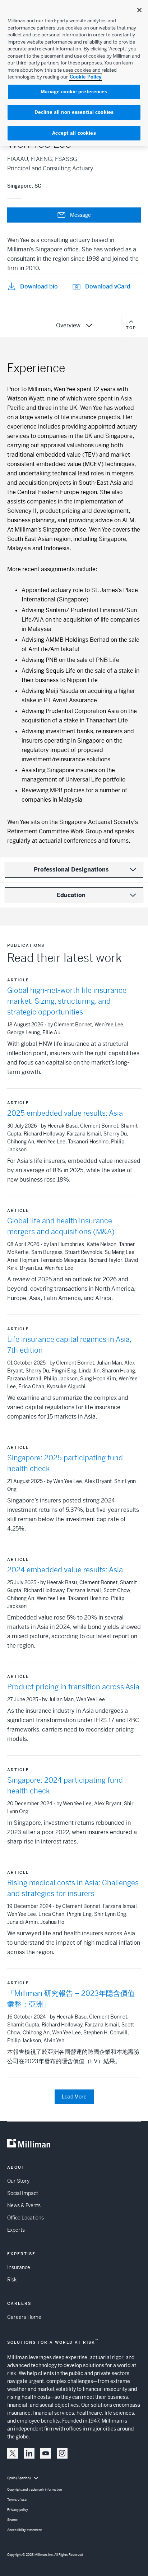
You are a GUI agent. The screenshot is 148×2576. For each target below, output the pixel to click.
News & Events (24, 2205)
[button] (13, 2453)
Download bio (39, 286)
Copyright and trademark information (34, 2490)
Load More (74, 2097)
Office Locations (26, 2218)
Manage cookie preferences (74, 92)
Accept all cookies (74, 133)
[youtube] (46, 2453)
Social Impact (23, 2193)
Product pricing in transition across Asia (73, 1687)
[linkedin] (29, 2453)
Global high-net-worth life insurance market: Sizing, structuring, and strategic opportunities (67, 1001)
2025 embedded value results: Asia (65, 1113)
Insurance (19, 2267)
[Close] (139, 10)
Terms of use (17, 2500)
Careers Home (24, 2317)
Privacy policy (18, 2510)
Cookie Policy (85, 77)
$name (12, 2520)
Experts (16, 2230)
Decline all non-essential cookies (74, 112)
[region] (74, 73)
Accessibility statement (24, 2530)
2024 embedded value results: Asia (65, 1570)
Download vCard (108, 286)
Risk (12, 2280)
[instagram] (62, 2453)
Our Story (18, 2181)
